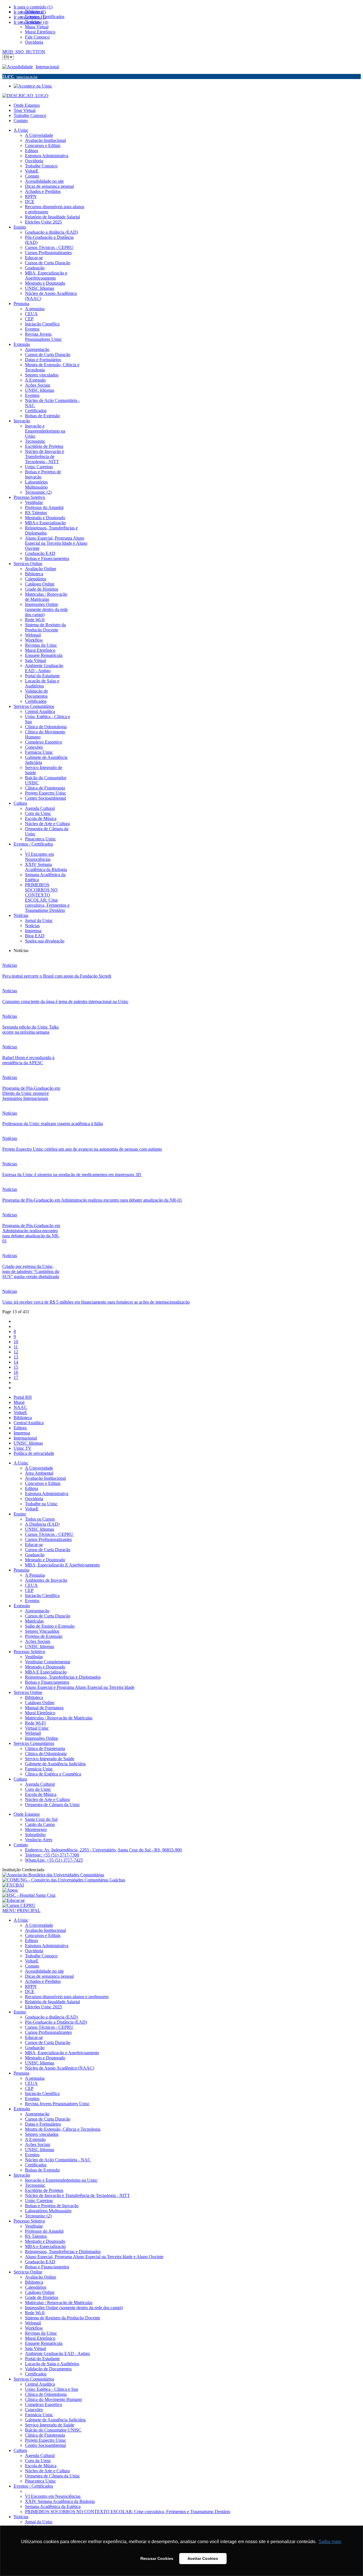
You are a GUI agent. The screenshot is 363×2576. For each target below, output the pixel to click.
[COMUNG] (64, 1880)
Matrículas (34, 1621)
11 (16, 1347)
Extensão (22, 1606)
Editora (20, 1428)
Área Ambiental (39, 1473)
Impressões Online (42, 1738)
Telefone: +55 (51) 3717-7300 (52, 1855)
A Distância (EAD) (42, 1524)
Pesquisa (21, 1570)
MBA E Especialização (46, 1672)
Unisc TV (23, 1448)
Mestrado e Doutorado (45, 1560)
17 (16, 1377)
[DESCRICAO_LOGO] (25, 96)
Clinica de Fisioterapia (45, 1748)
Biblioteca (23, 1418)
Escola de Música (41, 1794)
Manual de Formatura (44, 1708)
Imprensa (22, 1433)
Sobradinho (35, 1835)
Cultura (20, 1779)
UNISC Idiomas (28, 1443)
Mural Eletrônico (40, 1713)
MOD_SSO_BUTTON (24, 52)
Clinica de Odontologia (46, 1754)
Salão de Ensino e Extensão (50, 1626)
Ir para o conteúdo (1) (33, 7)
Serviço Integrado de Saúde (50, 1759)
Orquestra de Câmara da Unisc (52, 1805)
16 (16, 1372)
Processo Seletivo (29, 1652)
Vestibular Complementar (48, 1662)
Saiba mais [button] (330, 2542)
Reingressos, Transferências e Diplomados (63, 1677)
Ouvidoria (34, 1499)
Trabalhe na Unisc (41, 1504)
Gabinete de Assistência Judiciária (55, 1764)
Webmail (33, 1733)
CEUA (31, 1585)
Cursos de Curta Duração (48, 1550)
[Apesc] (10, 1890)
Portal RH (23, 1397)
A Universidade (39, 1468)
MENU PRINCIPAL (21, 1910)
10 (16, 1342)
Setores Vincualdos (42, 1631)
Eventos (32, 1601)
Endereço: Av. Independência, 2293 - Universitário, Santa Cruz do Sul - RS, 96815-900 (103, 1850)
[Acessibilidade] (19, 67)
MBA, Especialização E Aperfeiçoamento (62, 1565)
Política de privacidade (34, 1453)
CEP (29, 1590)
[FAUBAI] (13, 1885)
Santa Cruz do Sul (41, 1819)
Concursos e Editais (43, 1483)
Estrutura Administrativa (47, 1494)
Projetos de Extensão (44, 1636)
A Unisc (21, 1463)
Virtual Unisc (37, 1728)
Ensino (20, 1514)
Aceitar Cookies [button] (203, 2558)
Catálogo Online (40, 1703)
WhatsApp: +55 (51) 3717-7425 (54, 1860)
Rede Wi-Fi (35, 1723)
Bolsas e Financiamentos (47, 1682)
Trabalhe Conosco (30, 115)
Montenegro (36, 1829)
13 (16, 1357)
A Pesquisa (35, 1575)
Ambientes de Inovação (46, 1580)
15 (16, 1367)
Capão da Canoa (40, 1824)
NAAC (20, 1407)
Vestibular (34, 1657)
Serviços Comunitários (34, 1743)
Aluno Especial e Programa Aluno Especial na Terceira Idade (80, 1687)
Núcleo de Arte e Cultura (47, 1799)
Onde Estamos (27, 105)
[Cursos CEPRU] (19, 1905)
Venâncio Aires (39, 1840)
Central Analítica (29, 1423)
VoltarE (20, 1412)
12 (16, 1352)
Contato (21, 121)
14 (16, 1362)
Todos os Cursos (40, 1519)
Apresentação (37, 1611)
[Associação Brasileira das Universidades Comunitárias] (53, 1875)
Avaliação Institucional (45, 1478)
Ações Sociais (38, 1641)
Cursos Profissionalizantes (48, 1539)
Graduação (35, 1555)
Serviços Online (28, 1692)
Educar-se (34, 1544)
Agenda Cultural (40, 1784)
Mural (19, 1402)
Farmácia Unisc (39, 1769)
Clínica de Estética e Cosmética (53, 1774)
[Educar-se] (13, 1900)
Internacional (47, 67)
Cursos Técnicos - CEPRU (49, 1534)
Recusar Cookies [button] (157, 2558)
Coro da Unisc (38, 1789)
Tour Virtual (25, 110)
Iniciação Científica (42, 1595)
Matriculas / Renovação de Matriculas (59, 1718)
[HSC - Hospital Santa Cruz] (29, 1895)
